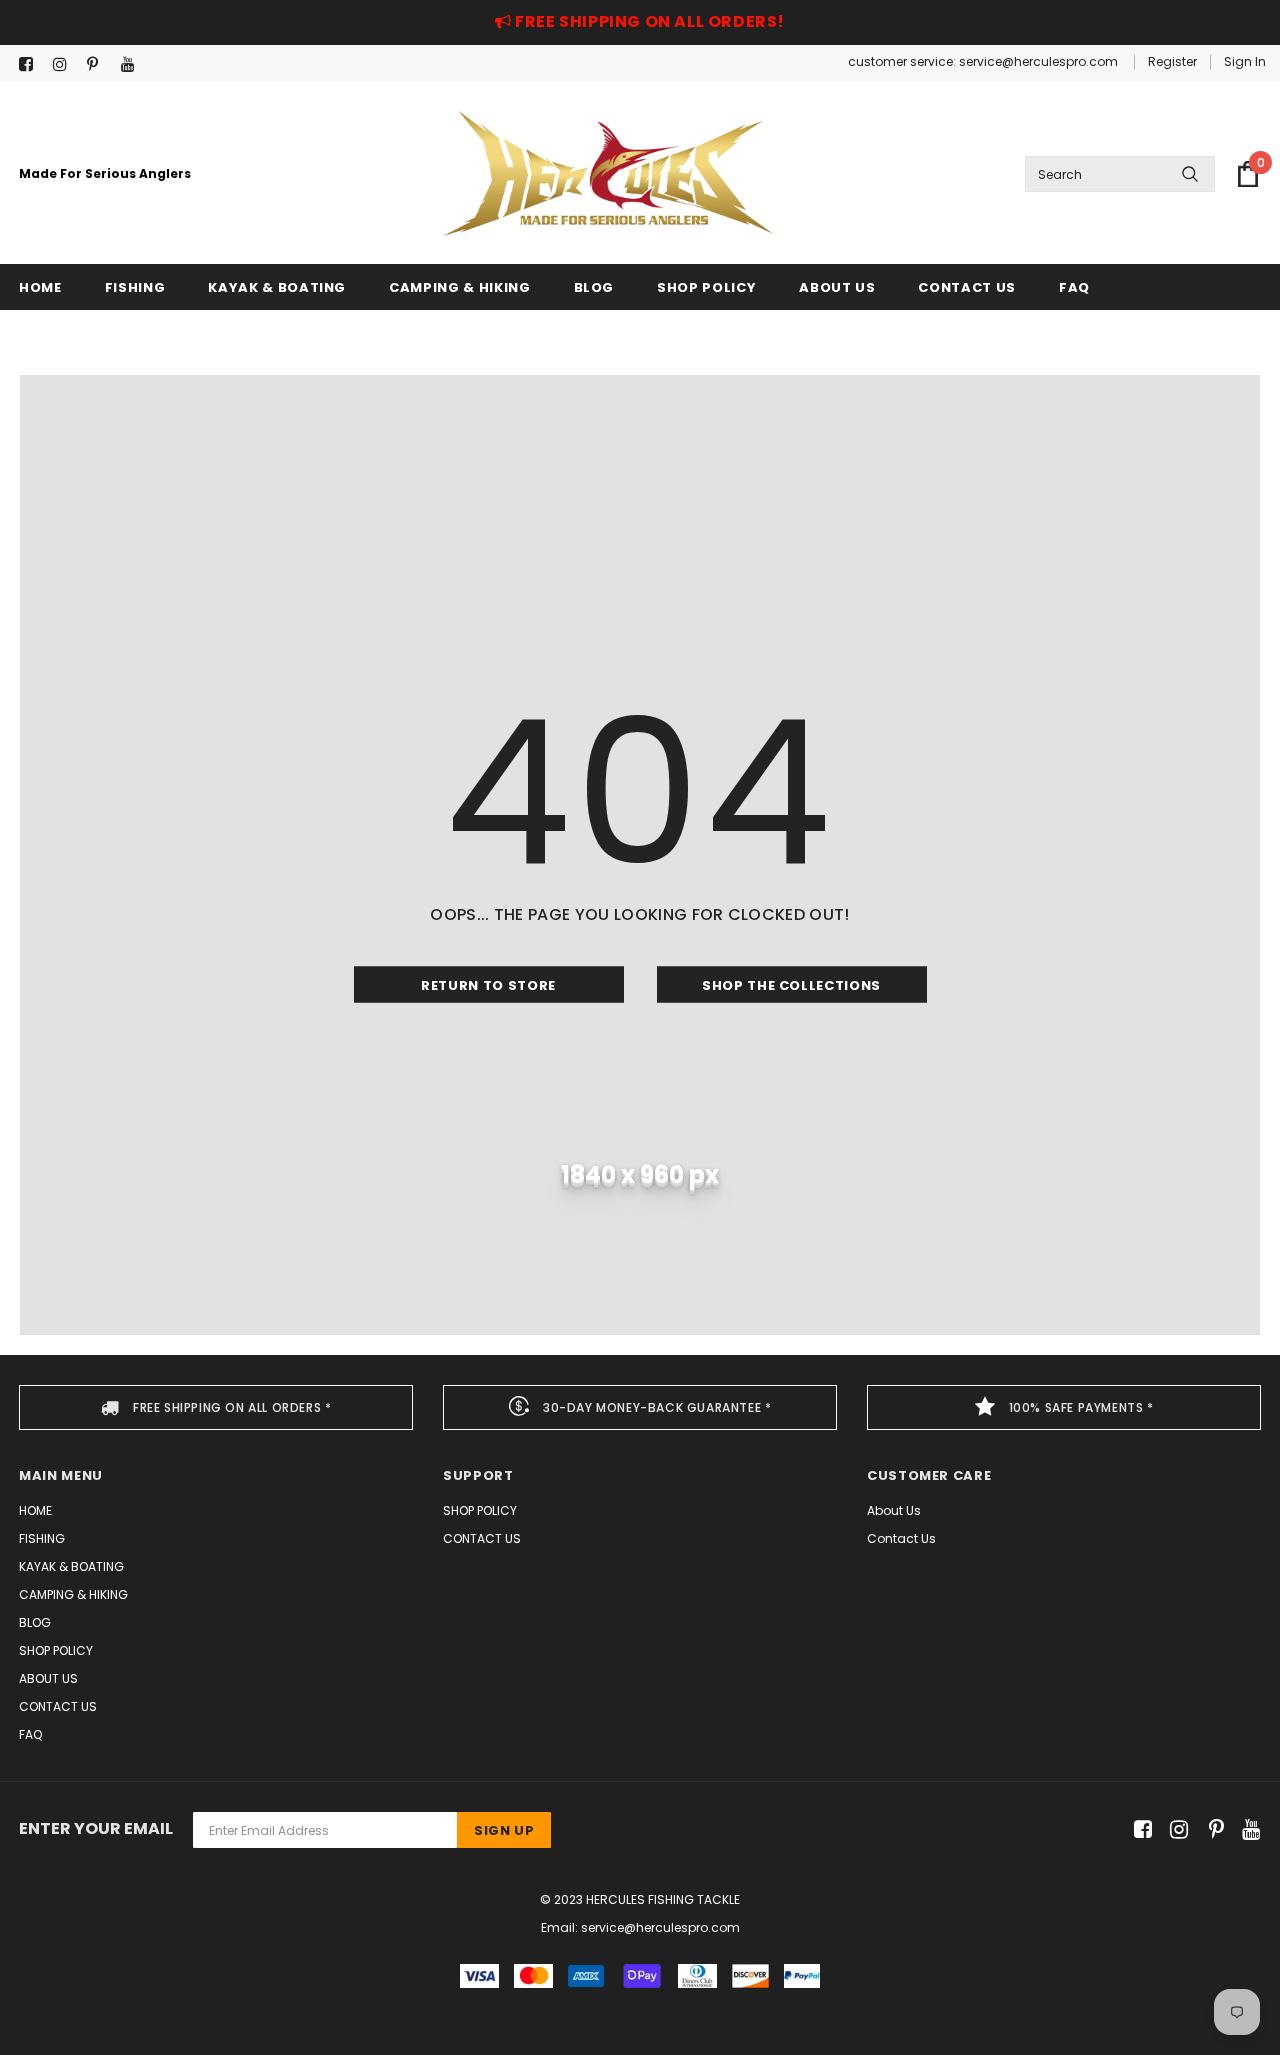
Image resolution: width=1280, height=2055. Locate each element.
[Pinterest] (99, 64)
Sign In (1245, 61)
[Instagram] (65, 64)
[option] (216, 1407)
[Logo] (608, 173)
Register (1172, 61)
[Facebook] (31, 64)
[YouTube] (133, 64)
